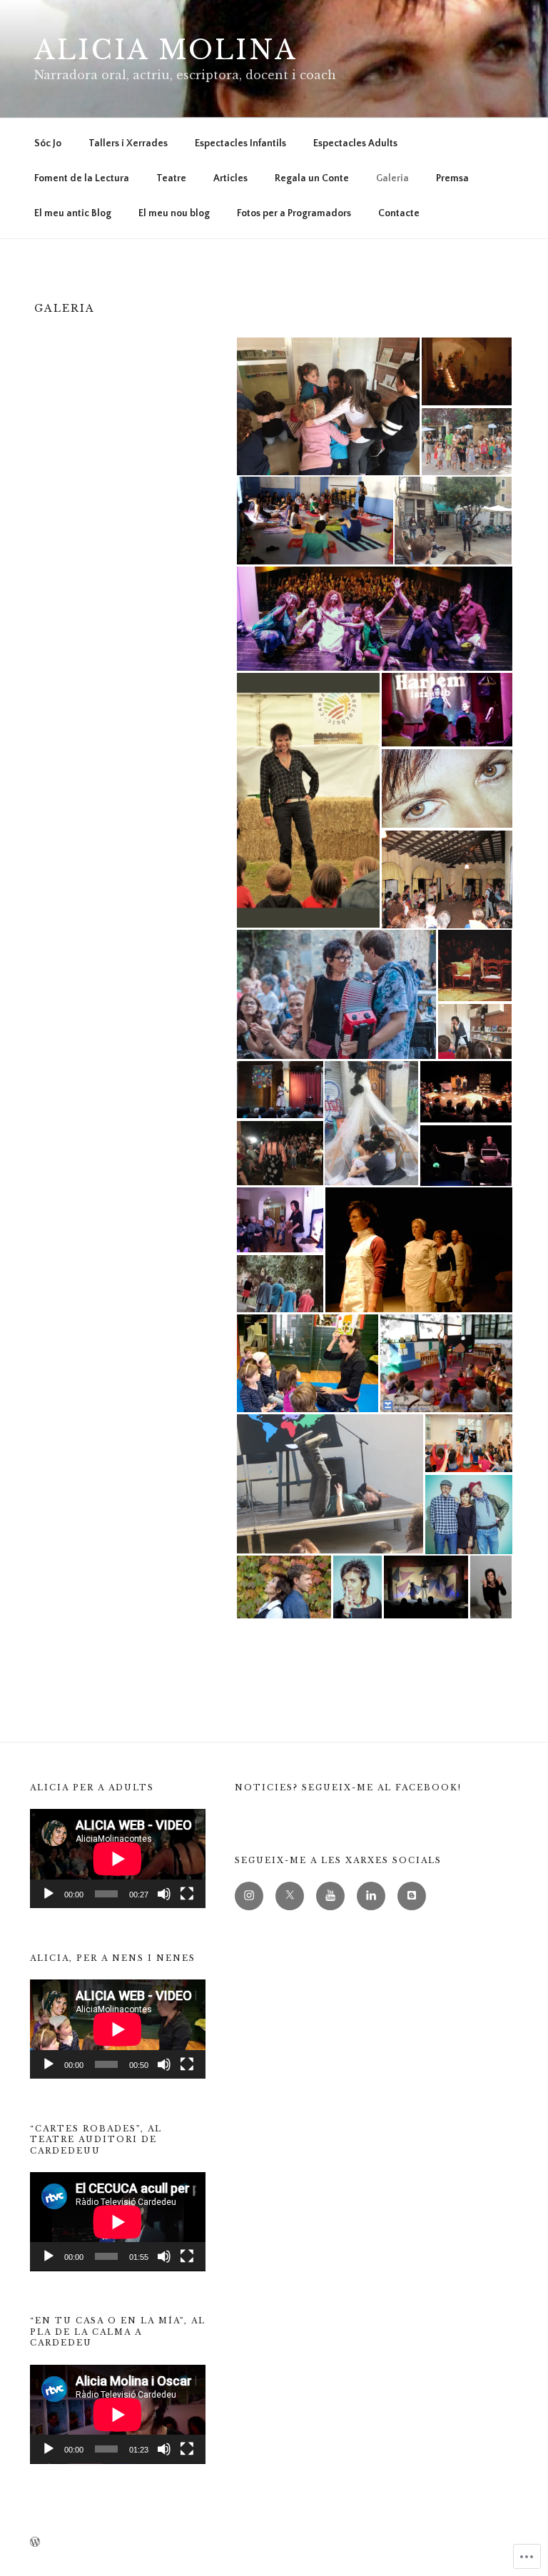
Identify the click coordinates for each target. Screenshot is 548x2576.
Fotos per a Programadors (294, 213)
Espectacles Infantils (240, 143)
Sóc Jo (48, 143)
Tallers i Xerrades (128, 143)
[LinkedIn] (371, 1896)
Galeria (392, 178)
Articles (230, 178)
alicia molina (166, 50)
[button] (328, 406)
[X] (290, 1896)
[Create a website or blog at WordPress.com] (35, 2543)
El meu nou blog (174, 213)
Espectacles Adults (355, 143)
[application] (118, 1859)
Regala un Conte (312, 178)
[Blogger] (412, 1896)
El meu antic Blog (73, 213)
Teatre (171, 178)
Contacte (399, 213)
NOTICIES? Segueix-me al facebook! (348, 1788)
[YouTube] (330, 1896)
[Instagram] (249, 1896)
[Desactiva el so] (164, 1894)
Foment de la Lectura (82, 178)
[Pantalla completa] (187, 1894)
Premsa (452, 178)
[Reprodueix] (49, 1894)
